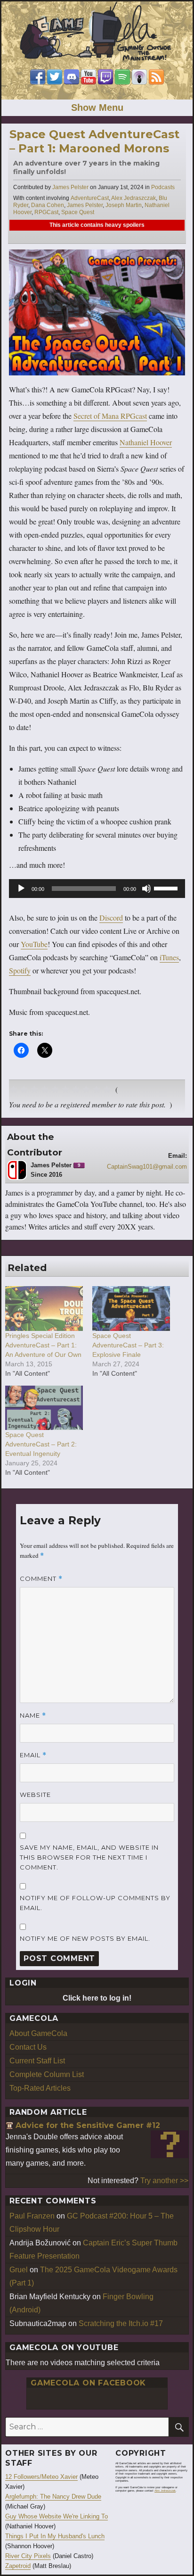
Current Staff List (37, 2061)
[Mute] (146, 889)
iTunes (169, 957)
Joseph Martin (124, 205)
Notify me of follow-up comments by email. (95, 1903)
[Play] (21, 889)
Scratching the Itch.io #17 (121, 2323)
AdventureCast (90, 198)
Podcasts (163, 187)
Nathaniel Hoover (146, 442)
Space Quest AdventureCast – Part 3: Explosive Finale (128, 1345)
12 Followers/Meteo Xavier (41, 2477)
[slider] (167, 888)
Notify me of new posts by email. (85, 1938)
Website (35, 1795)
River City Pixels (28, 2556)
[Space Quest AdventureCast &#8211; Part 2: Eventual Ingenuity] (44, 1408)
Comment (41, 1579)
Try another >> (164, 2181)
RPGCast (46, 212)
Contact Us (28, 2047)
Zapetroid (18, 2566)
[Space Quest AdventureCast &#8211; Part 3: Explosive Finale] (131, 1308)
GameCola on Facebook (88, 2383)
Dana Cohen (48, 205)
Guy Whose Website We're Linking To (57, 2516)
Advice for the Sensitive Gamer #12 (88, 2125)
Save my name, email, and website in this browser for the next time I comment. (89, 1857)
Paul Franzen (32, 2216)
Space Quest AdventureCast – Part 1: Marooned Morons (94, 141)
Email (33, 1755)
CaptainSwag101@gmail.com (147, 1167)
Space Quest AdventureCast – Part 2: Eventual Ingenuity (41, 1444)
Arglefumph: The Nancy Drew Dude (53, 2497)
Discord (111, 918)
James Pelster (70, 187)
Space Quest (78, 212)
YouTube (34, 944)
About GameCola (38, 2033)
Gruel (19, 2270)
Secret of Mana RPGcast (110, 416)
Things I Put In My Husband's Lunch (55, 2536)
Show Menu (97, 108)
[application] (97, 889)
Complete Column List (47, 2074)
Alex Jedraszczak (133, 198)
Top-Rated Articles (40, 2088)
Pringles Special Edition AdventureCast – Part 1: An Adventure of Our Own (43, 1345)
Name (33, 1716)
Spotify (20, 970)
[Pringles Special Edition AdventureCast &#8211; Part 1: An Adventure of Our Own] (44, 1308)
